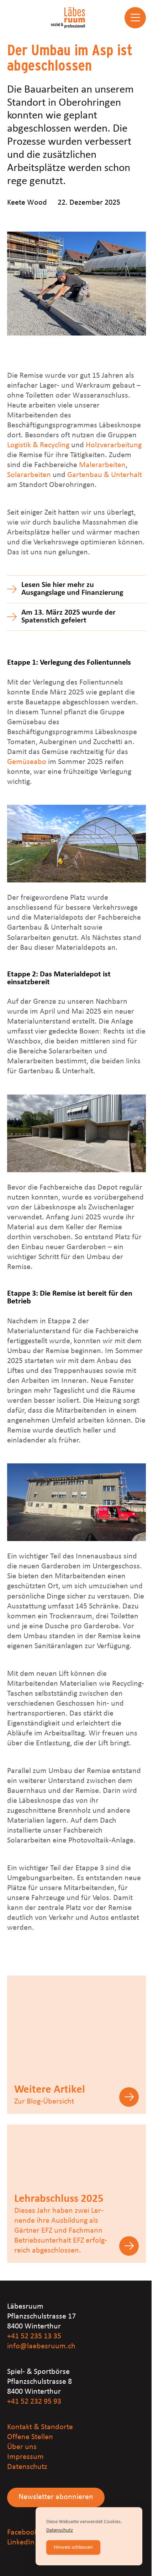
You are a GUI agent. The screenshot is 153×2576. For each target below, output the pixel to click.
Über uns (22, 2447)
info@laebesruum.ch (41, 2346)
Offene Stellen (30, 2437)
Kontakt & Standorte (40, 2427)
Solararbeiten (29, 475)
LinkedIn (21, 2542)
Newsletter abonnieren (56, 2497)
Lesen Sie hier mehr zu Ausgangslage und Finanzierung (72, 589)
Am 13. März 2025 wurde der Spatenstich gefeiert (68, 617)
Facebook (23, 2533)
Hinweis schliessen (73, 2547)
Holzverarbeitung (114, 445)
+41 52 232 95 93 (34, 2402)
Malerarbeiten (102, 465)
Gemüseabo (27, 762)
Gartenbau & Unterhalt (105, 475)
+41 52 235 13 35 (34, 2336)
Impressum (25, 2457)
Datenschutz (27, 2467)
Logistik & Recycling (38, 445)
